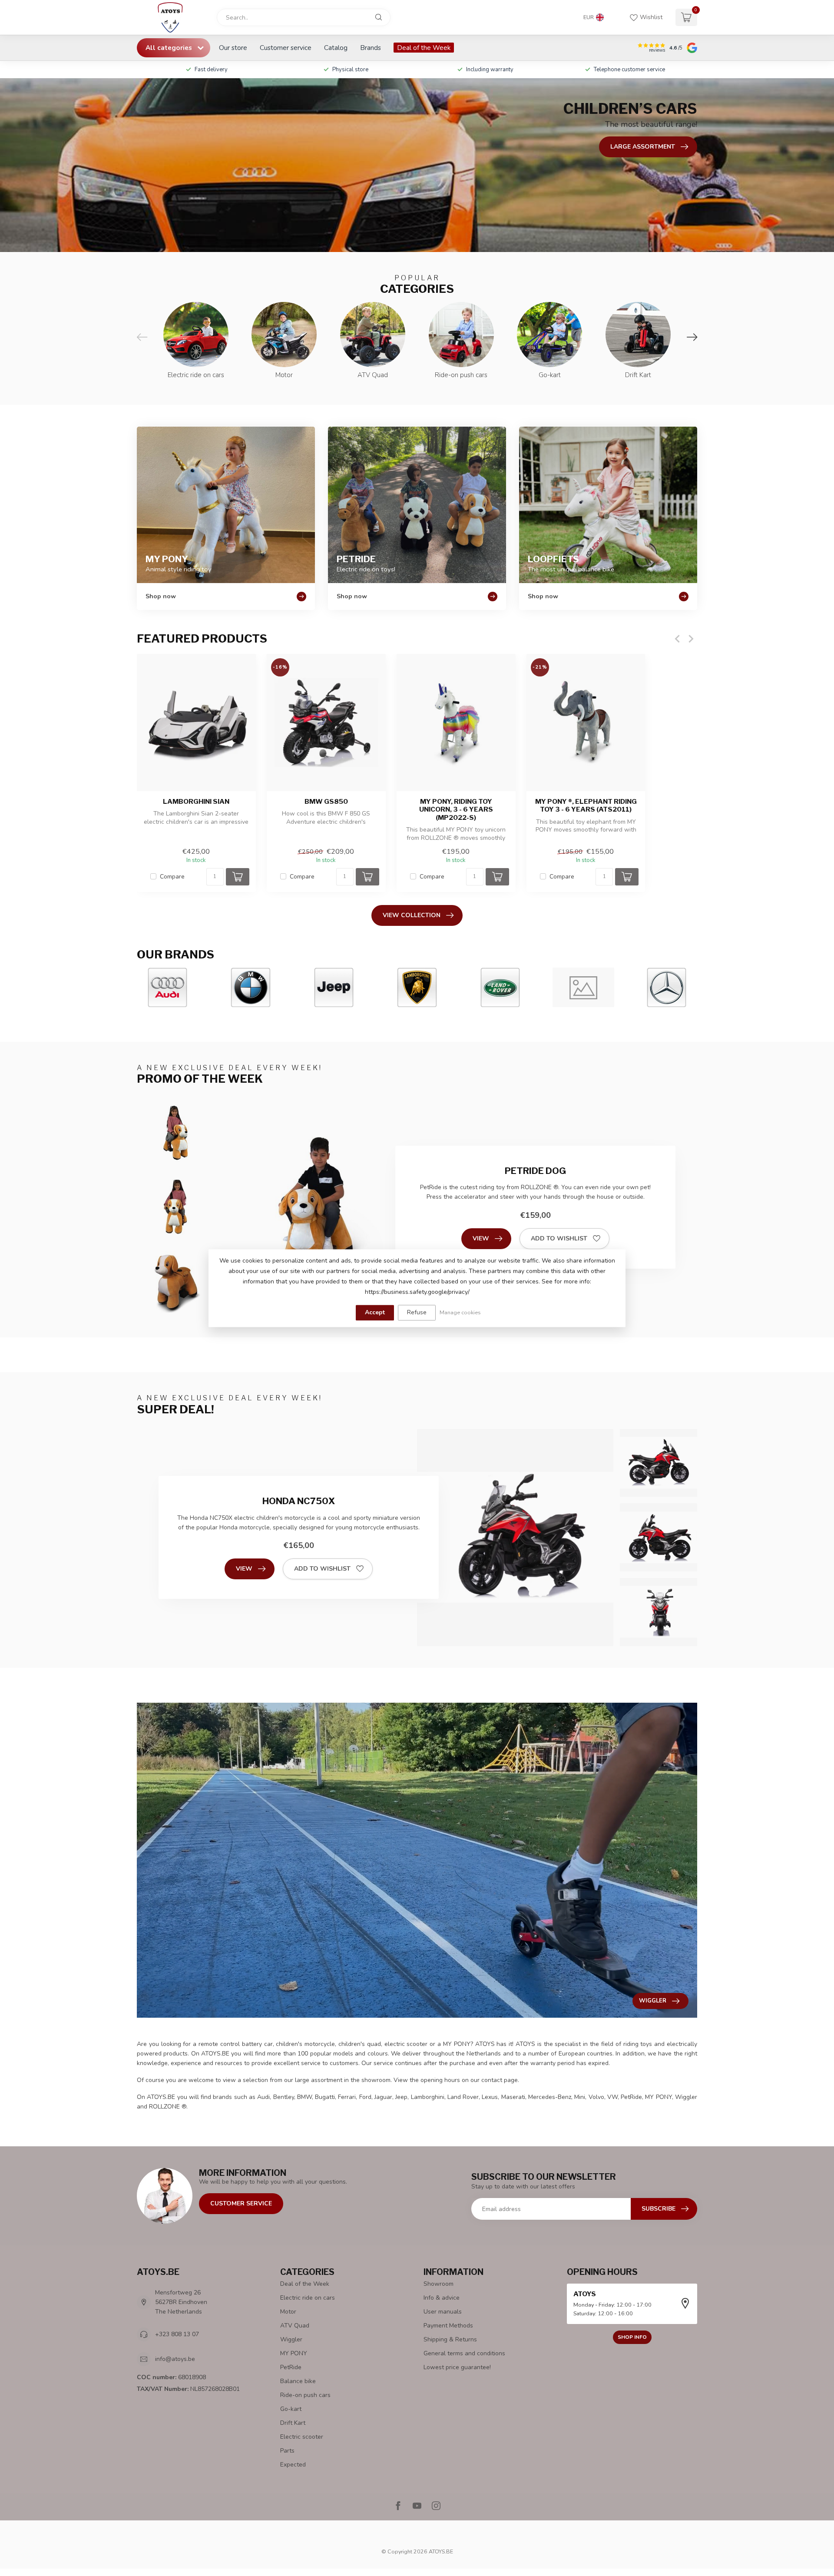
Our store (233, 48)
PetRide (291, 2367)
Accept (375, 1312)
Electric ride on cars (308, 2298)
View (481, 1238)
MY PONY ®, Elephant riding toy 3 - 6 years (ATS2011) (586, 806)
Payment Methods (448, 2326)
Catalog (336, 48)
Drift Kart (293, 2423)
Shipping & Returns (450, 2339)
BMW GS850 (326, 802)
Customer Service (241, 2203)
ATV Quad (295, 2326)
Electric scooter (302, 2437)
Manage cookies (460, 1312)
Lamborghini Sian (196, 802)
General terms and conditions (464, 2353)
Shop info (632, 2337)
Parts (287, 2451)
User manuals (443, 2312)
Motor (288, 2312)
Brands (371, 48)
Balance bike (298, 2381)
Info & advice (442, 2298)
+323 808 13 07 (177, 2334)
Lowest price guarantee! (457, 2367)
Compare (172, 877)
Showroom (439, 2284)
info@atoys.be (175, 2359)
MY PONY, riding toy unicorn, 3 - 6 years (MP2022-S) (456, 810)
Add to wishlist (559, 1238)
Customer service (286, 48)
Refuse (417, 1312)
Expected (293, 2465)
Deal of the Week (424, 48)
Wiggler (291, 2339)
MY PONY (294, 2353)
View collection (412, 915)
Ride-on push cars (305, 2395)
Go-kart (291, 2409)
